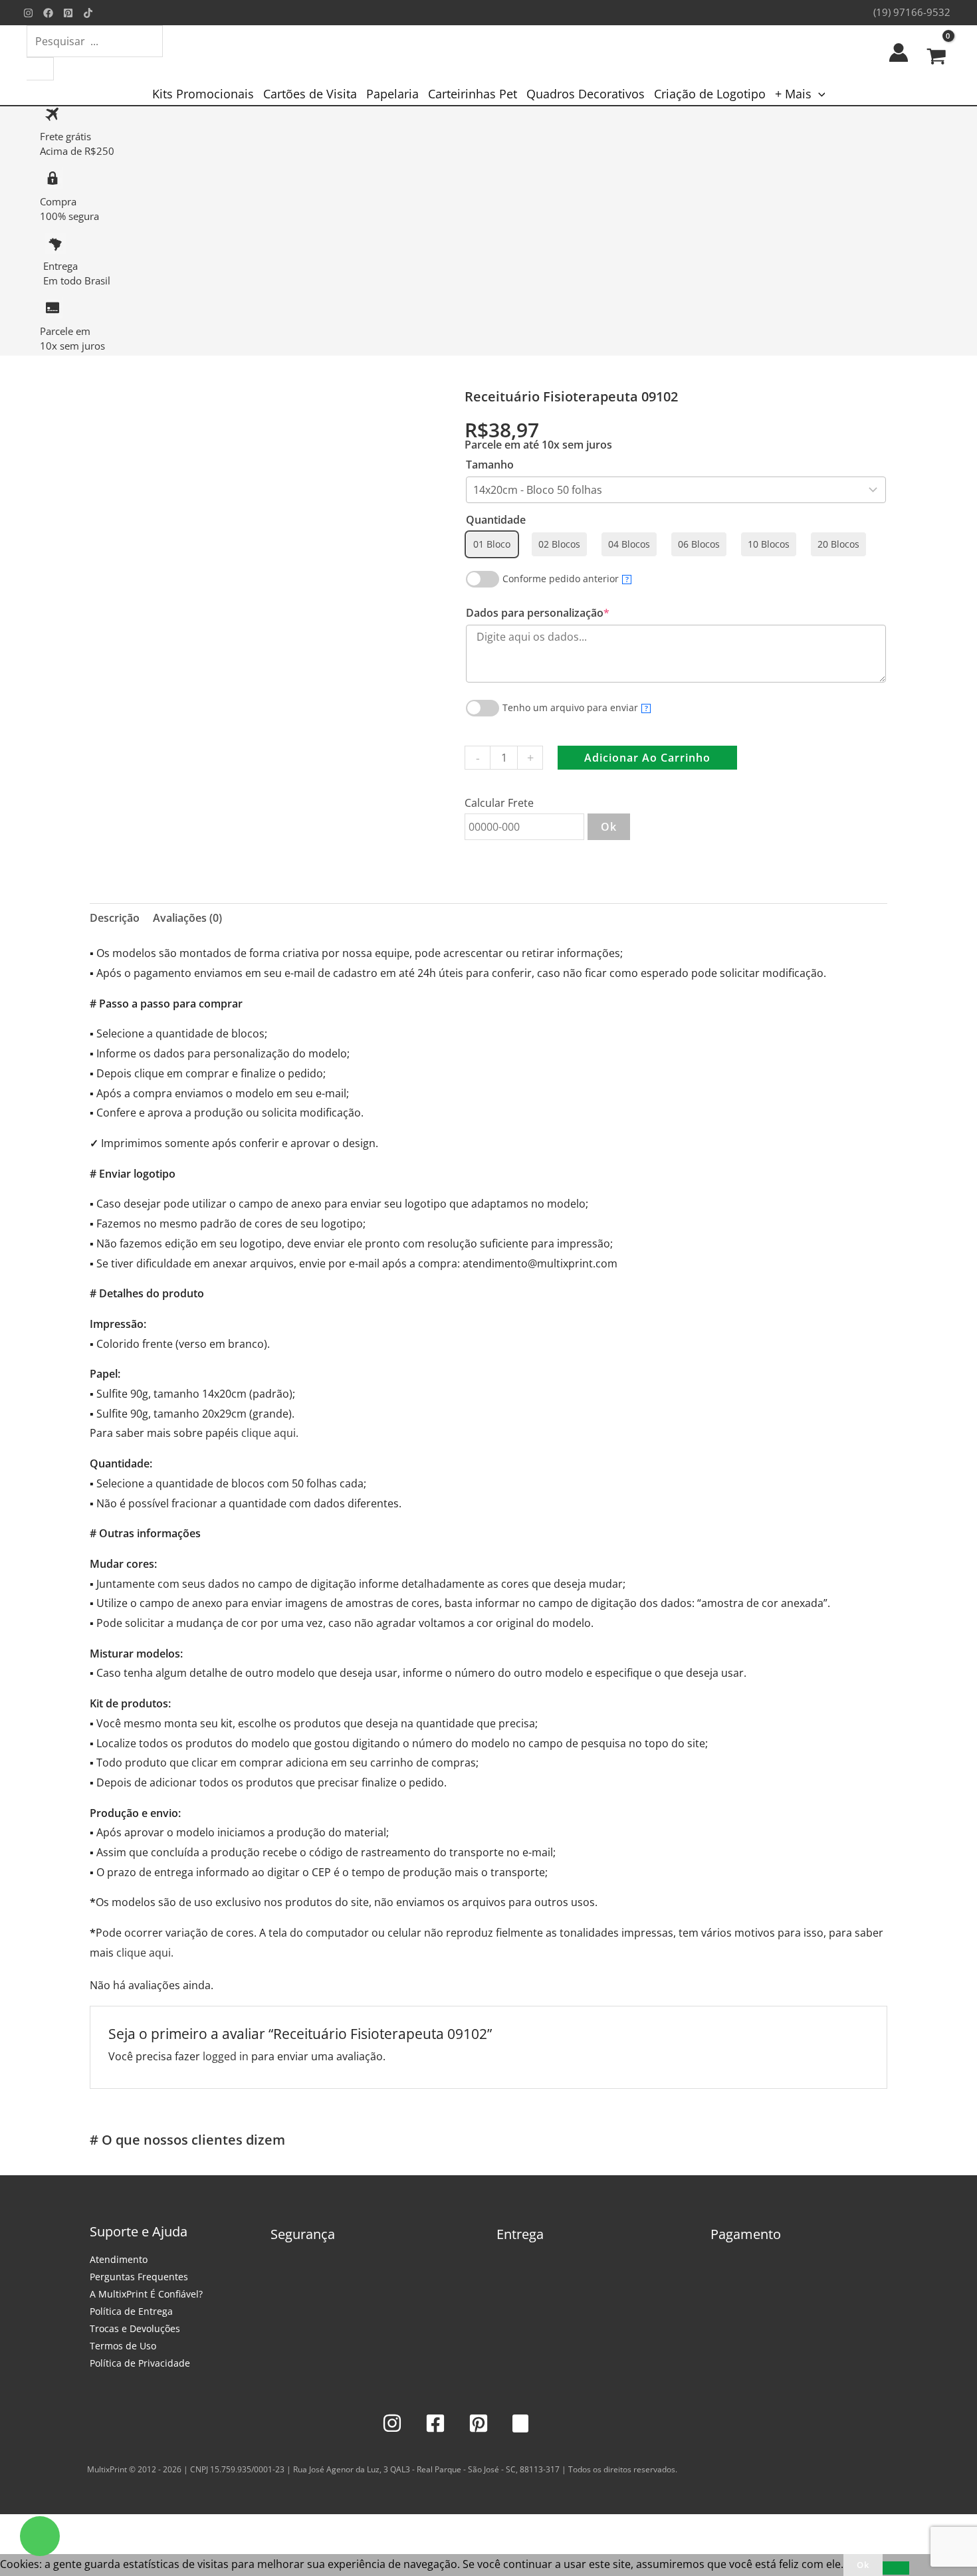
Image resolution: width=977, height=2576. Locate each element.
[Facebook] (48, 13)
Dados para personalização (563, 613)
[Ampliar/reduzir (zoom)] (13, 2527)
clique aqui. (270, 1433)
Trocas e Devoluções (135, 2328)
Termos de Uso (123, 2346)
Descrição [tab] (115, 918)
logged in (226, 2056)
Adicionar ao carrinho (647, 758)
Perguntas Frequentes (139, 2277)
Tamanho (490, 465)
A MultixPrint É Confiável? (146, 2294)
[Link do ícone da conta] (899, 53)
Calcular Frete (499, 803)
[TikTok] (88, 13)
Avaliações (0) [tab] (187, 918)
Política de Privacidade (140, 2363)
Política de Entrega (131, 2311)
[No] (896, 2568)
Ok (609, 827)
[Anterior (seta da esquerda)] (13, 2547)
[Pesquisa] (40, 69)
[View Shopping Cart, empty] (936, 53)
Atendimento (119, 2259)
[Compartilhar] (72, 2527)
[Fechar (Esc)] (101, 2527)
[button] (818, 94)
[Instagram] (28, 13)
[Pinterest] (68, 13)
